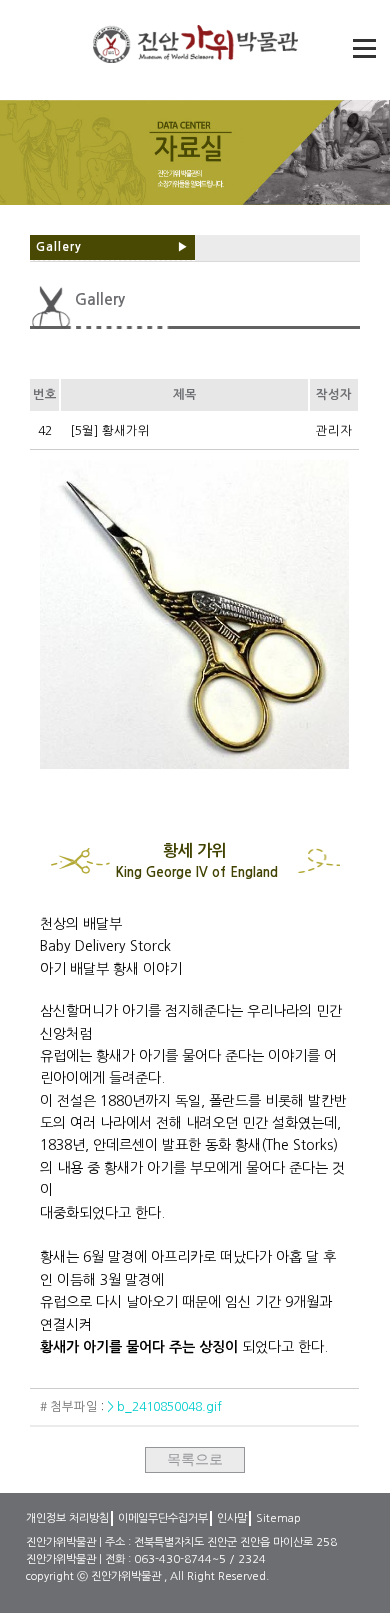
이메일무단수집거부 (163, 1518)
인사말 (232, 1518)
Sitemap (278, 1518)
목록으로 (195, 1459)
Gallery (112, 247)
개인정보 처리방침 (67, 1518)
